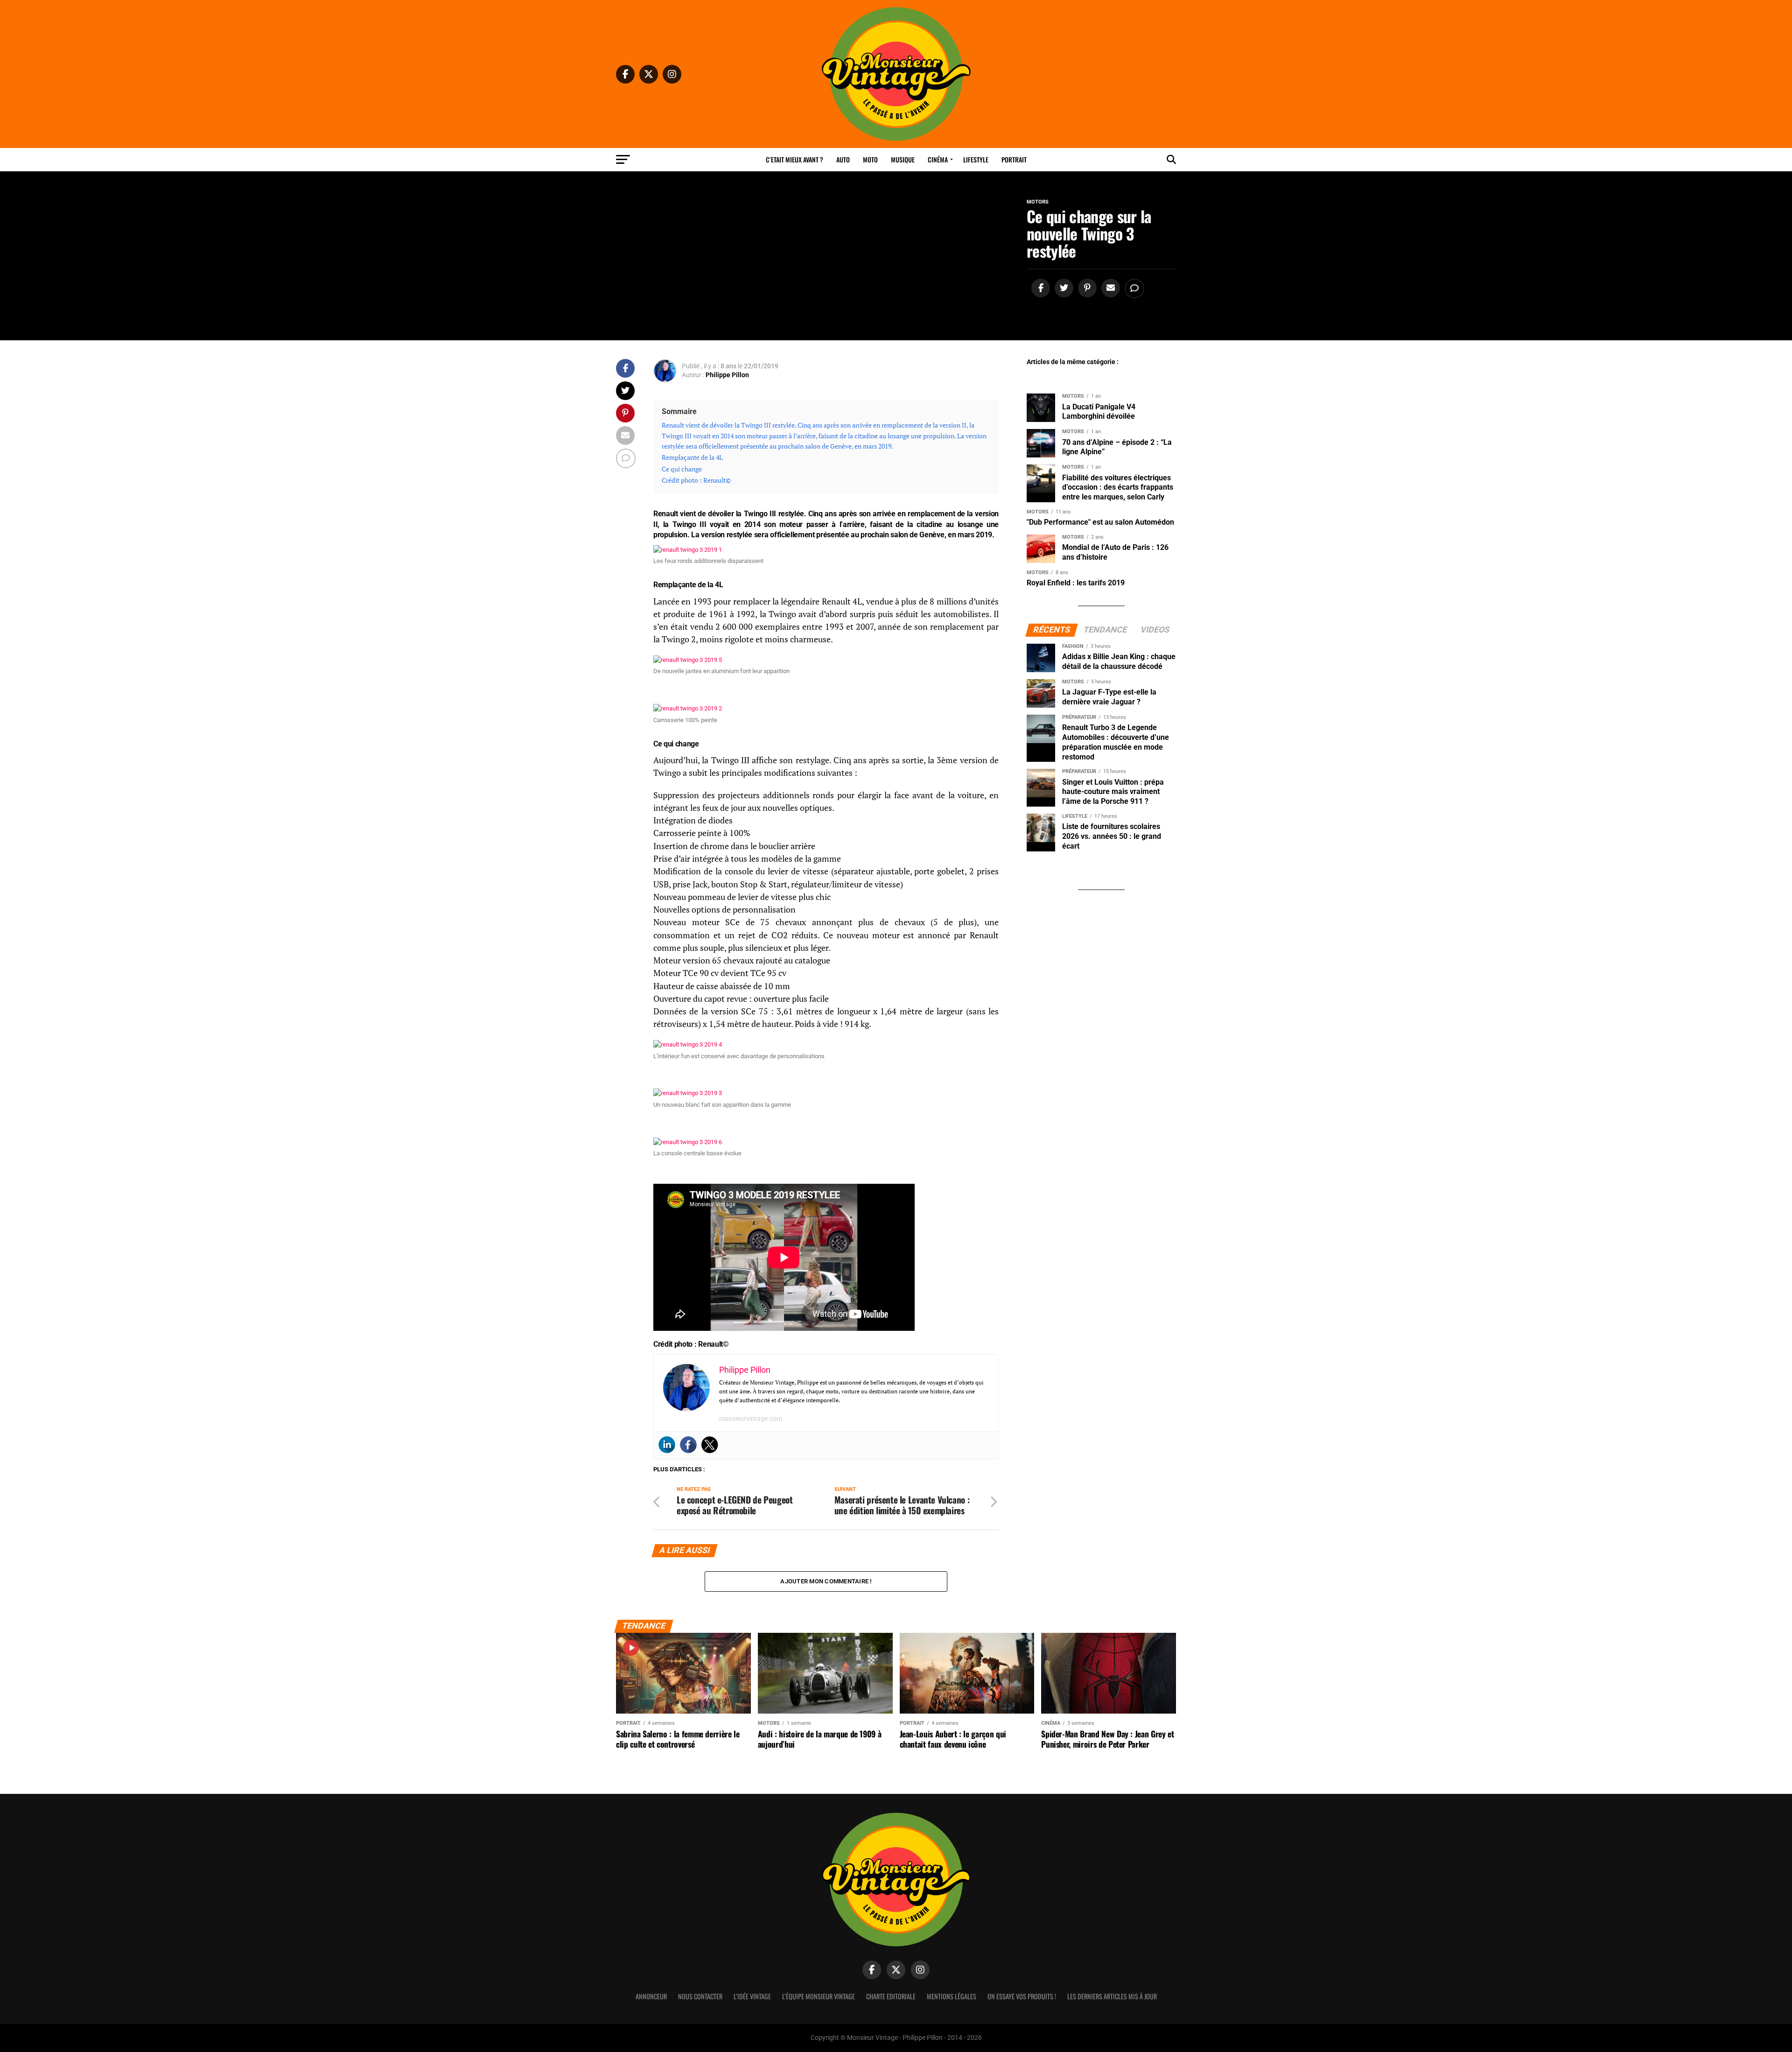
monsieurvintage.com (751, 1419)
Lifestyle (976, 159)
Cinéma (938, 159)
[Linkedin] (667, 1445)
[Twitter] (710, 1445)
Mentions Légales (952, 1996)
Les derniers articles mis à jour (1112, 1996)
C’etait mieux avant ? (794, 159)
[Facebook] (688, 1445)
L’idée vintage (752, 1996)
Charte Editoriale (891, 1996)
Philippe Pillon (727, 375)
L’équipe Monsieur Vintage (819, 1996)
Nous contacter (700, 1996)
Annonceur (651, 1996)
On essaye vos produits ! (1022, 1996)
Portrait (1014, 159)
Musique (903, 159)
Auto (843, 159)
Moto (870, 159)
